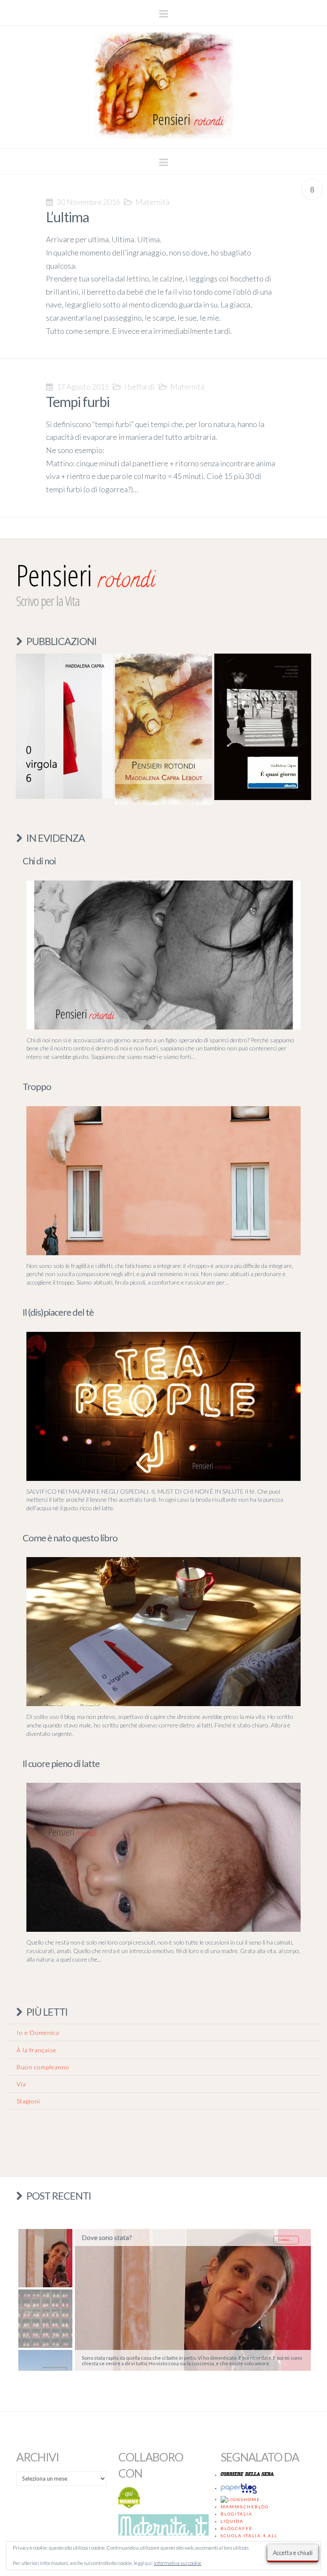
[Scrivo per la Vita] (163, 136)
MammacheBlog (245, 2507)
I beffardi (139, 387)
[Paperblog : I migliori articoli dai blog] (240, 2488)
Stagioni (28, 2101)
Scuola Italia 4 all (249, 2536)
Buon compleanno (43, 2067)
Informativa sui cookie (178, 2563)
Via (21, 2084)
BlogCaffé (237, 2528)
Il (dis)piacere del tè (58, 1312)
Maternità (152, 202)
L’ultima (67, 217)
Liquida (232, 2521)
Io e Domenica (38, 2032)
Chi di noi (39, 861)
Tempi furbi (78, 402)
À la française (37, 2050)
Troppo (37, 1086)
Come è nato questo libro (70, 1538)
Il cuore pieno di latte (61, 1763)
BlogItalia (237, 2514)
